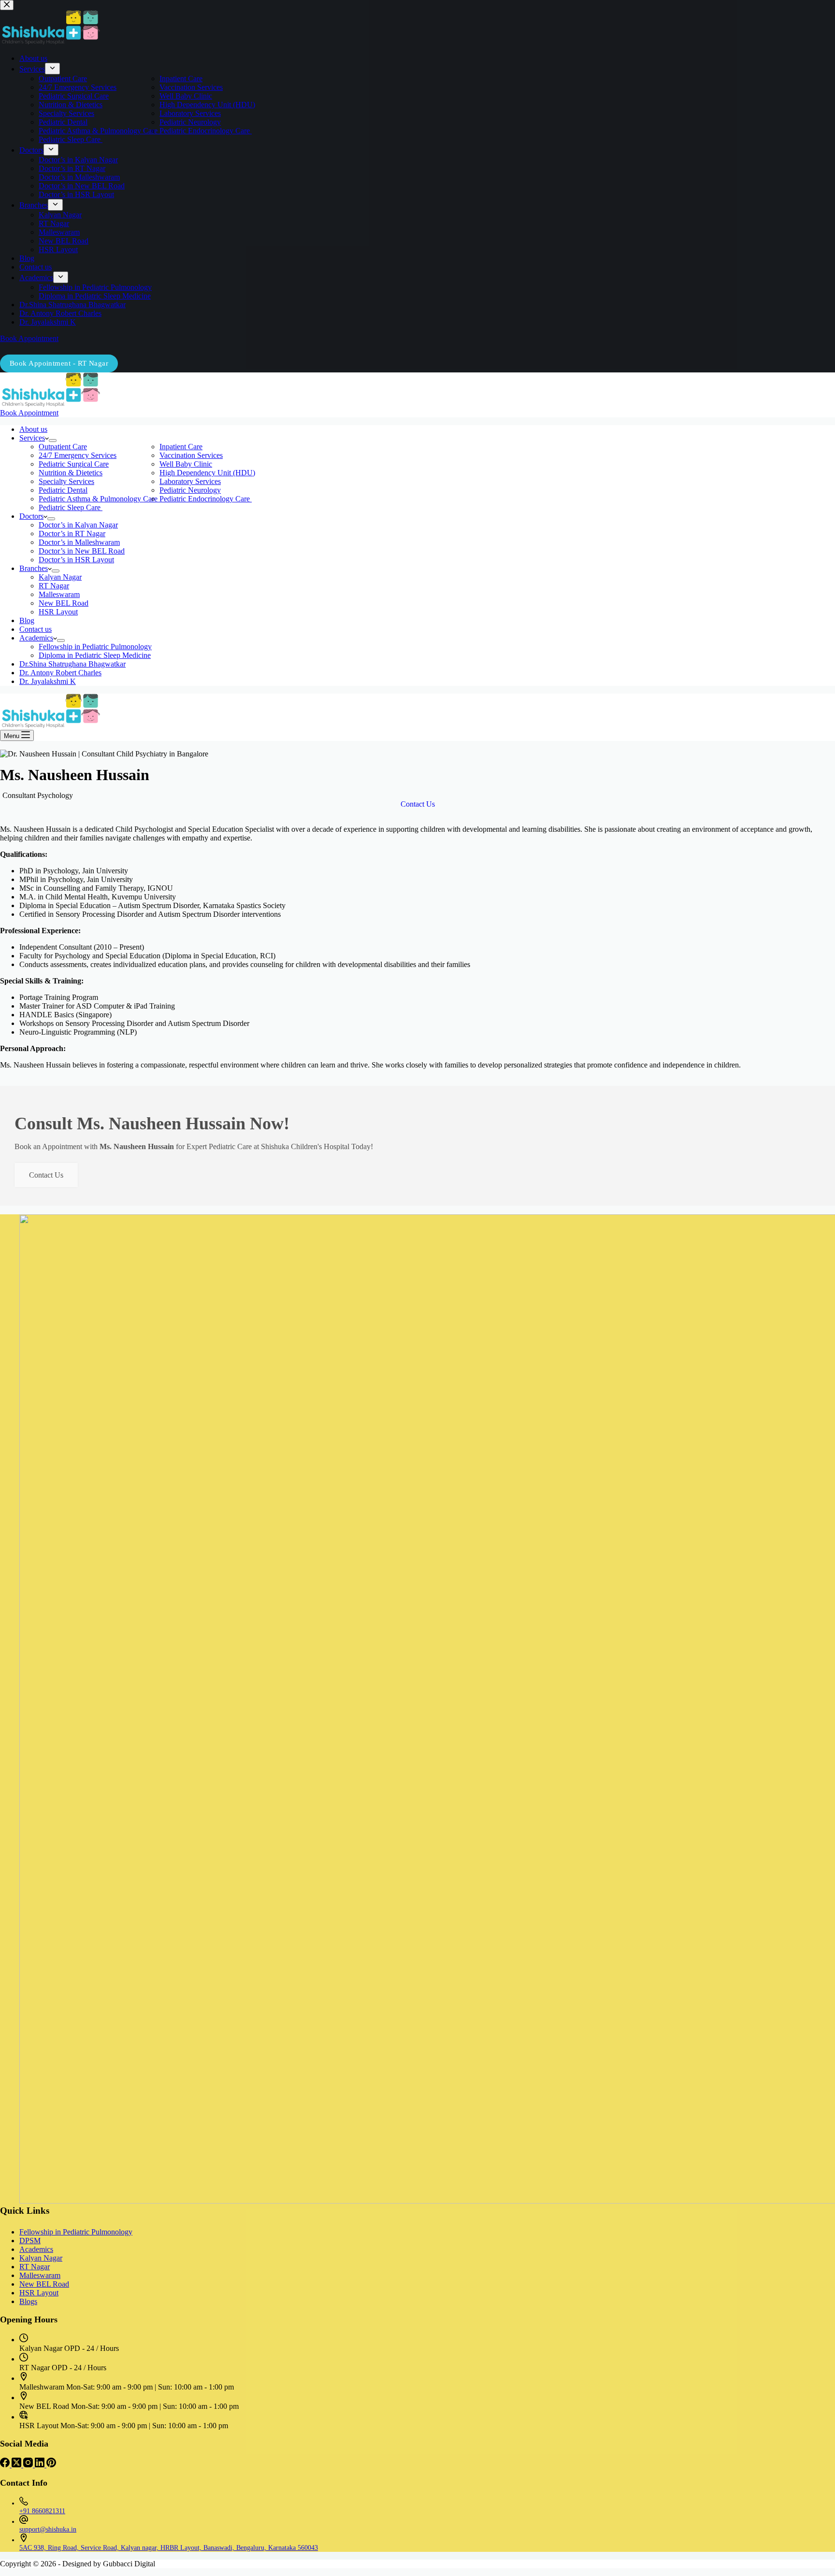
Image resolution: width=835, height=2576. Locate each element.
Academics (36, 638)
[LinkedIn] (41, 2465)
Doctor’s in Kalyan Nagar (78, 525)
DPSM (30, 2241)
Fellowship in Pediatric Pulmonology (95, 647)
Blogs (28, 2301)
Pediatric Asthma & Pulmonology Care (99, 499)
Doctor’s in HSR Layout (76, 560)
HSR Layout (58, 612)
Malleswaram (59, 594)
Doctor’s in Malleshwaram (79, 542)
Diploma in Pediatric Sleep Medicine (95, 655)
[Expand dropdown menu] (53, 441)
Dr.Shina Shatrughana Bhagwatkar (72, 664)
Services (32, 438)
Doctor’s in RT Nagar (72, 534)
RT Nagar (54, 586)
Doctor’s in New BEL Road (82, 551)
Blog (27, 620)
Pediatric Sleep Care (71, 507)
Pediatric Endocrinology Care (206, 499)
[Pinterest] (51, 2465)
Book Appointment (29, 413)
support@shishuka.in (48, 2529)
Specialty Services (66, 481)
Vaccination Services (191, 455)
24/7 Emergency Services (78, 455)
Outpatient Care (63, 447)
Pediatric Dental (63, 490)
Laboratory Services (190, 481)
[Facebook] (6, 2465)
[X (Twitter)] (17, 2465)
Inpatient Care (181, 447)
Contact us (36, 629)
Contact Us (46, 1175)
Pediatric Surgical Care (74, 464)
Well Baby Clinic (186, 464)
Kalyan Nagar (60, 577)
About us (33, 429)
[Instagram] (29, 2465)
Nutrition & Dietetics (71, 473)
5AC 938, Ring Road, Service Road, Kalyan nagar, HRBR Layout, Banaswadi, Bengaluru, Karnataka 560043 (169, 2548)
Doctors (31, 516)
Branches (34, 568)
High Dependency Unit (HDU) (207, 473)
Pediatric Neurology (190, 490)
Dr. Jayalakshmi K (48, 681)
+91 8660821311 (42, 2511)
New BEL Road (64, 603)
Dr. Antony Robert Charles (60, 673)
